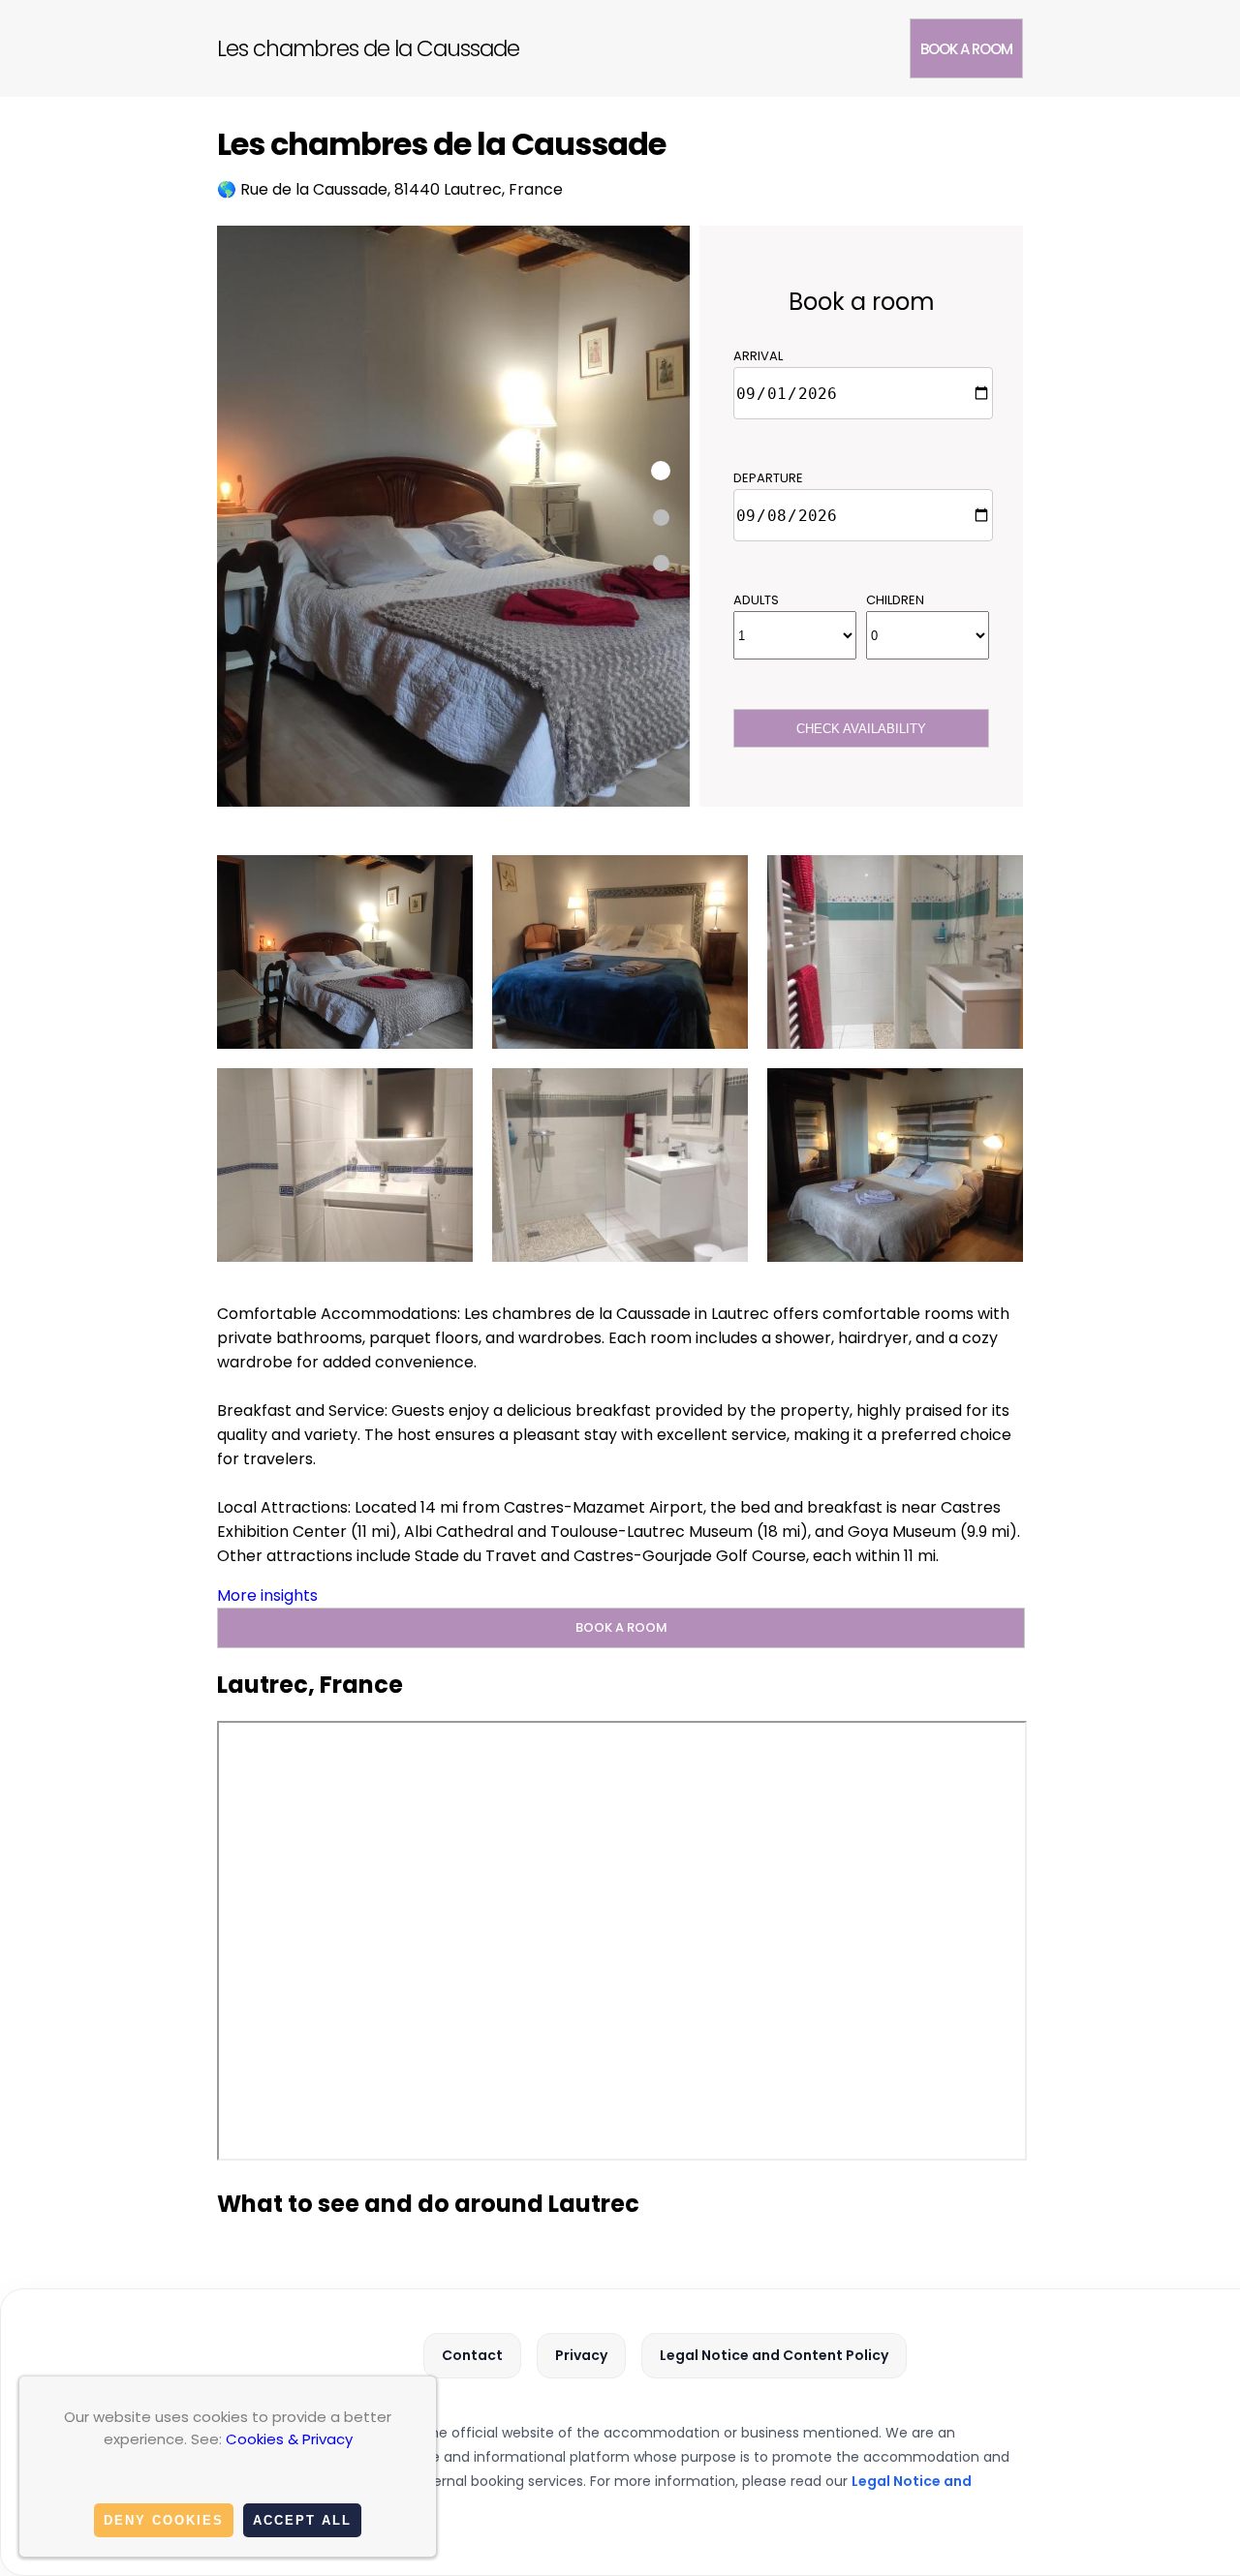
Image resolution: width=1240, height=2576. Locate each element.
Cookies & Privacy (289, 2439)
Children (895, 600)
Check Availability (861, 729)
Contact (472, 2355)
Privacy (581, 2355)
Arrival (758, 356)
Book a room (966, 49)
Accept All (302, 2520)
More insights (267, 1595)
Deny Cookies (164, 2520)
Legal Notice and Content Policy (774, 2355)
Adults (756, 600)
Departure (768, 478)
